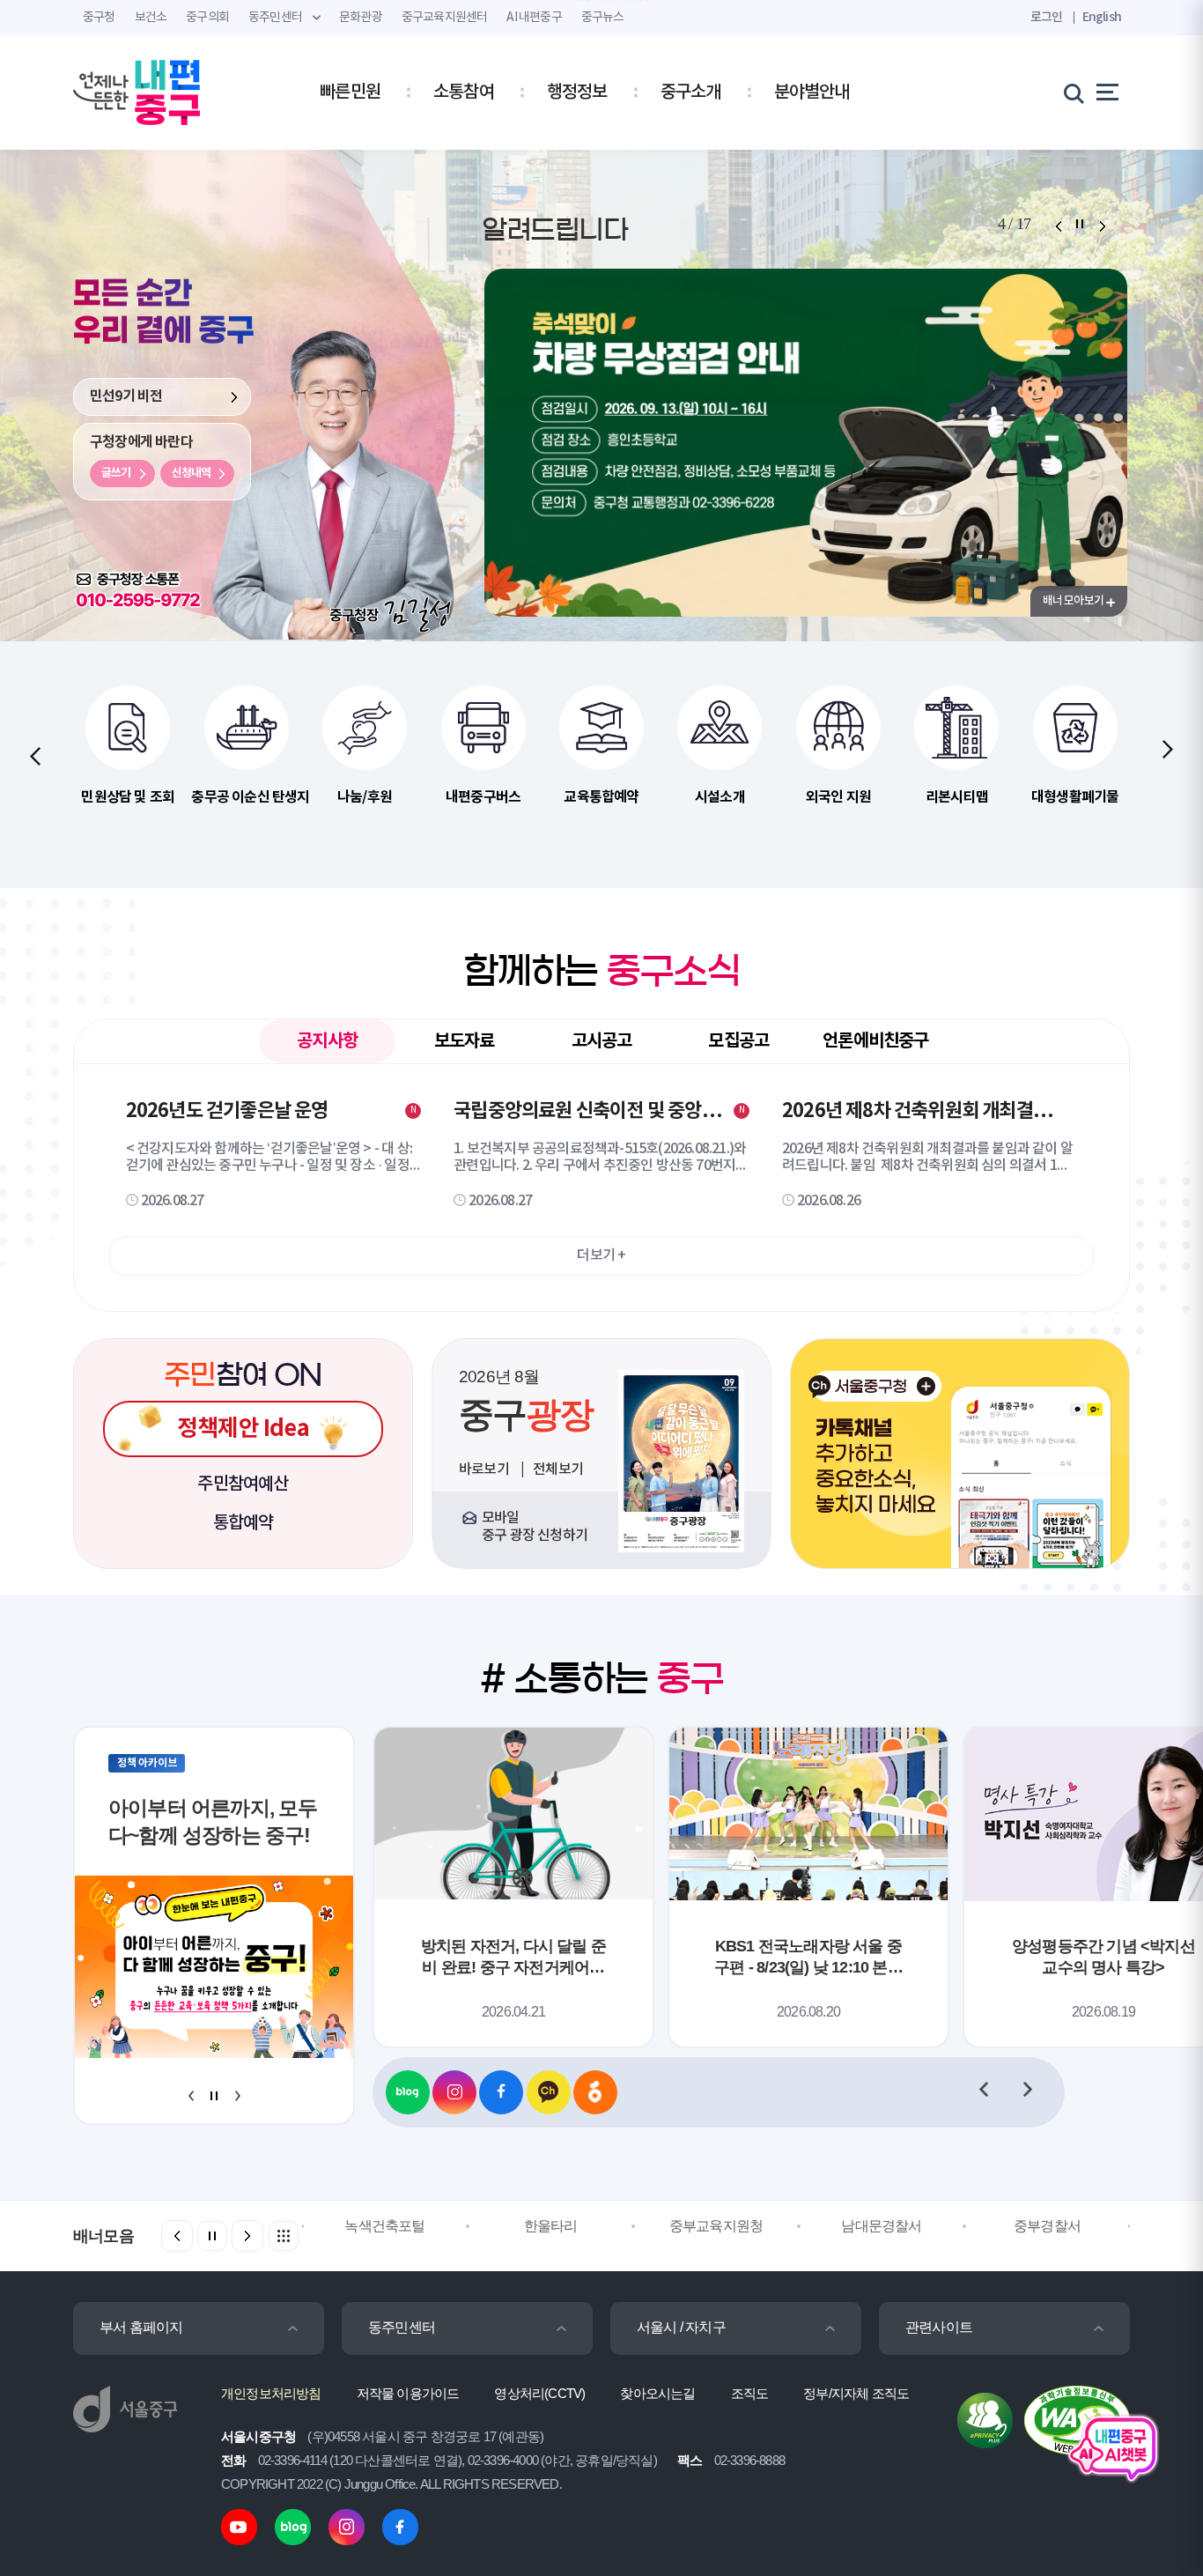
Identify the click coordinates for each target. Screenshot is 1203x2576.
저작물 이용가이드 (408, 2393)
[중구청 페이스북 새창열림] (501, 2092)
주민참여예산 (243, 1484)
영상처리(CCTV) (539, 2393)
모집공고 (738, 1041)
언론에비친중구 (875, 1041)
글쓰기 (116, 477)
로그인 (1047, 17)
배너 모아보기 (1073, 601)
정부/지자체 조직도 (856, 2393)
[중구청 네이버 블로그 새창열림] (408, 2092)
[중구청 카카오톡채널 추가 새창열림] (549, 2092)
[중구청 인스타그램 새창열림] (454, 2092)
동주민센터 (402, 2327)
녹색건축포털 (384, 2226)
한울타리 (551, 2226)
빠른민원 (350, 93)
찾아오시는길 (657, 2393)
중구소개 (691, 93)
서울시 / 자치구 (681, 2327)
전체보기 (558, 1469)
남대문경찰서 (881, 2226)
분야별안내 (812, 93)
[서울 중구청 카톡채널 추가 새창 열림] (960, 1454)
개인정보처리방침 (271, 2393)
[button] (1058, 226)
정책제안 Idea (243, 1429)
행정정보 (577, 93)
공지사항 (327, 1047)
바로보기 (485, 1469)
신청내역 (191, 477)
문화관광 (361, 18)
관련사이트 (939, 2327)
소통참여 (464, 93)
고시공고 (602, 1041)
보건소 (151, 18)
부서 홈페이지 (141, 2327)
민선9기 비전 (126, 396)
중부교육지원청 (716, 2226)
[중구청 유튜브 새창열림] (239, 2526)
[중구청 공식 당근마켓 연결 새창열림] (595, 2092)
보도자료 (465, 1041)
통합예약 (244, 1523)
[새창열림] (128, 579)
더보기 (601, 1255)
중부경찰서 (1047, 2226)
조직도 (750, 2393)
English (1102, 17)
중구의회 (207, 18)
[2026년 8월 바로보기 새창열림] (681, 1461)
